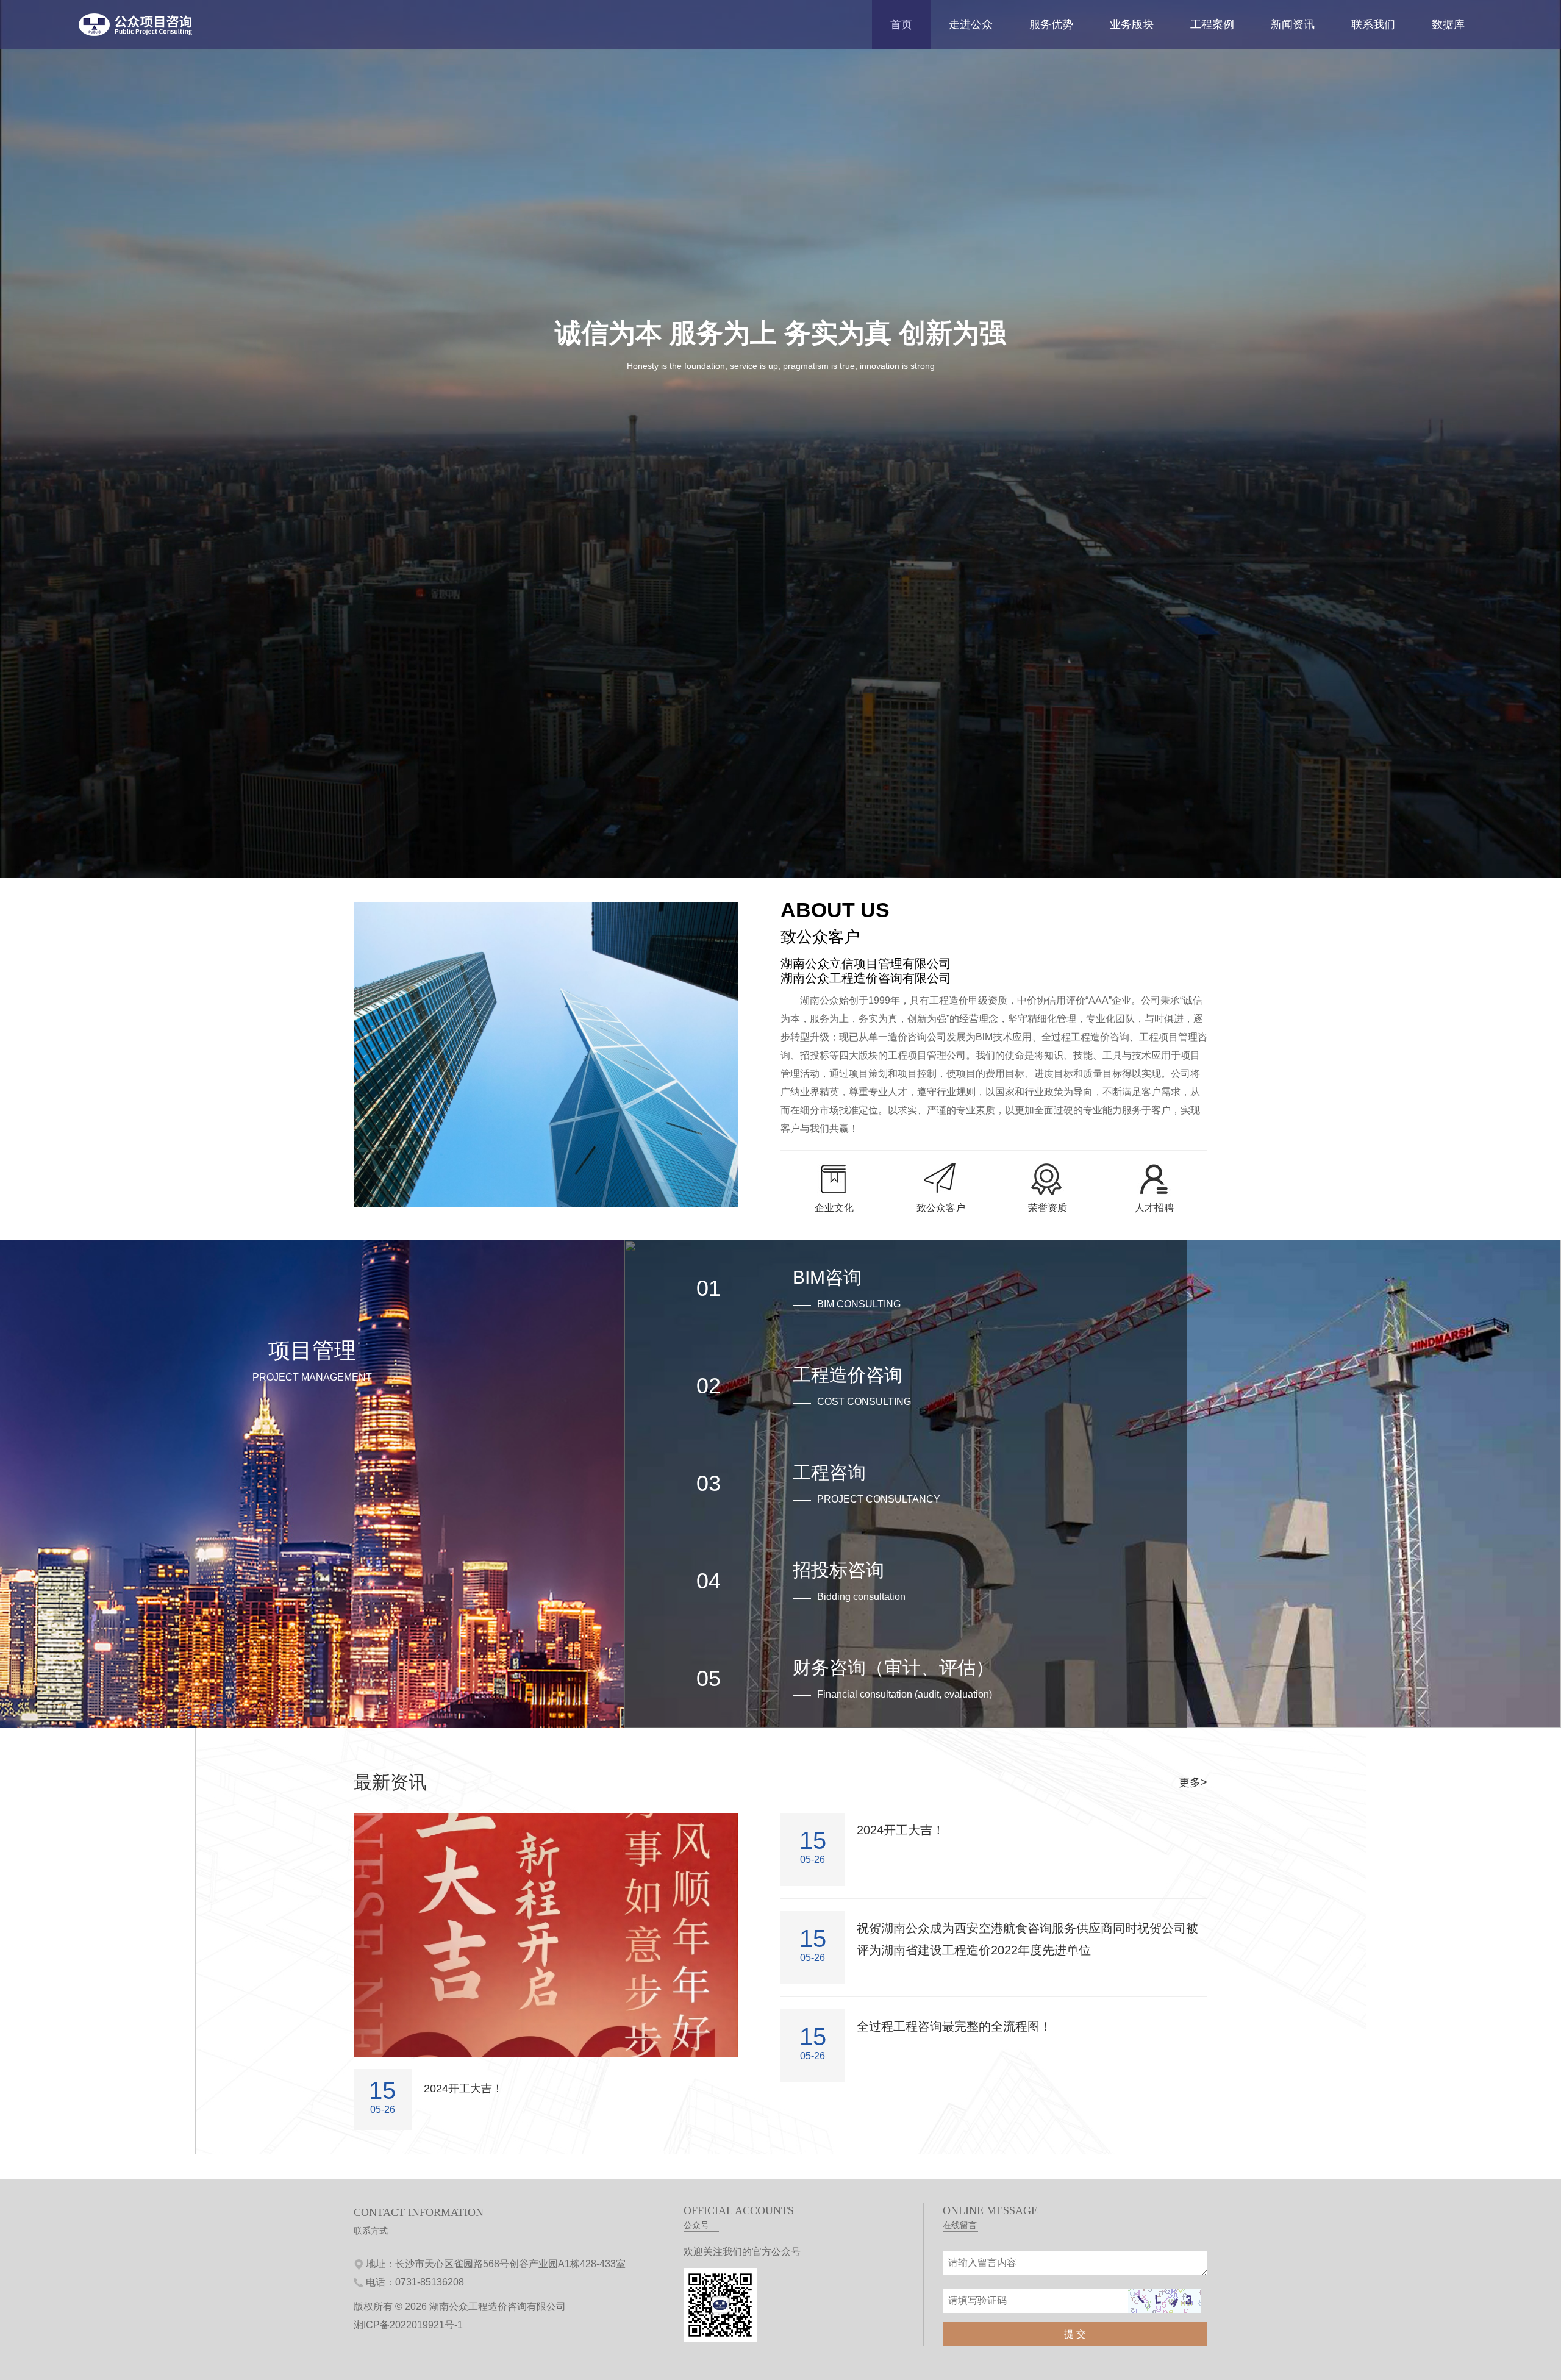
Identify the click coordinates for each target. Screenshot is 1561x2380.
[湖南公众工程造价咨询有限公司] (136, 33)
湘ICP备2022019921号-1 (408, 2325)
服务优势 (1051, 24)
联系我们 (1373, 24)
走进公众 (971, 24)
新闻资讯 (1293, 24)
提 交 (1075, 2334)
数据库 (1448, 24)
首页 (901, 24)
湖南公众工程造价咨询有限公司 (498, 2307)
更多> (1193, 1782)
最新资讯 (390, 1782)
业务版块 (1132, 24)
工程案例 (1212, 24)
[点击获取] (1165, 2301)
